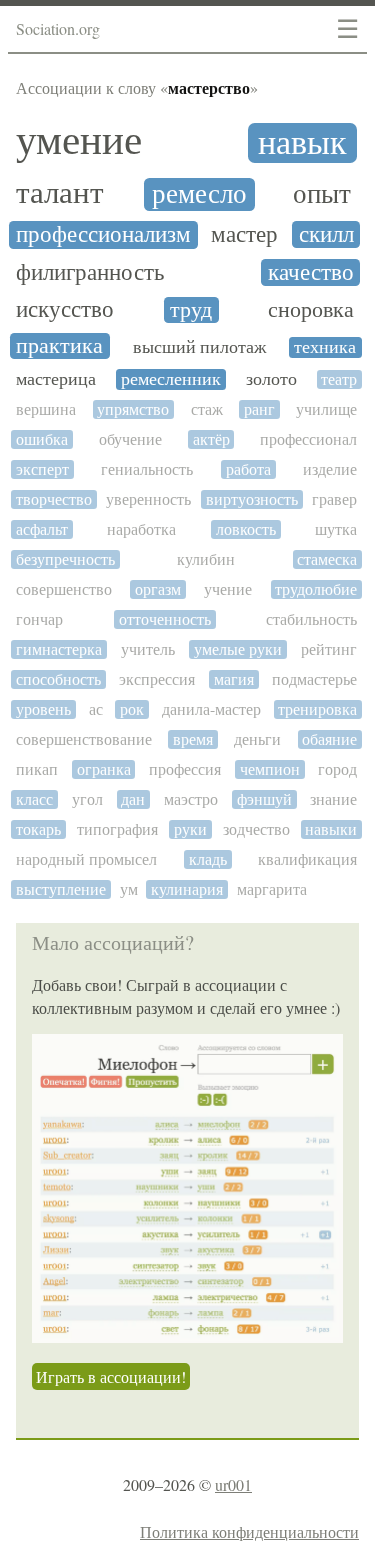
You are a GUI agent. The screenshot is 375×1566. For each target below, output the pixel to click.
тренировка (317, 709)
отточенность (165, 619)
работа (248, 469)
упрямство (133, 409)
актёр (211, 439)
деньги (257, 739)
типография (117, 829)
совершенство (64, 589)
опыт (322, 194)
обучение (130, 439)
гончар (39, 619)
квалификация (307, 859)
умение (79, 140)
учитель (148, 649)
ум (129, 889)
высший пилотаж (199, 347)
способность (58, 679)
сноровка (311, 310)
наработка (141, 529)
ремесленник (171, 379)
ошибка (42, 439)
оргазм (158, 589)
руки (190, 829)
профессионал (308, 439)
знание (333, 799)
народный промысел (86, 859)
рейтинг (329, 649)
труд (191, 310)
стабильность (311, 619)
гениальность (147, 469)
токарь (38, 829)
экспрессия (157, 679)
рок (132, 709)
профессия (185, 769)
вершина (46, 409)
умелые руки (238, 649)
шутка (336, 529)
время (193, 739)
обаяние (329, 739)
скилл (326, 234)
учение (228, 589)
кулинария (187, 889)
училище (326, 409)
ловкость (246, 529)
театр (339, 379)
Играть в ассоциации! (111, 1376)
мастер (244, 234)
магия (234, 679)
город (337, 769)
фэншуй (264, 799)
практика (59, 346)
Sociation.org (58, 28)
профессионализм (103, 234)
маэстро (191, 799)
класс (34, 799)
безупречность (65, 559)
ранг (259, 409)
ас (96, 709)
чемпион (270, 769)
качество (311, 272)
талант (60, 193)
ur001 (233, 1484)
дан (133, 799)
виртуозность (252, 499)
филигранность (90, 272)
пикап (37, 769)
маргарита (272, 889)
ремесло (199, 194)
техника (325, 347)
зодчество (256, 829)
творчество (54, 499)
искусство (65, 309)
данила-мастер (211, 709)
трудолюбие (316, 589)
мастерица (56, 379)
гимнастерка (59, 649)
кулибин (206, 559)
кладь (208, 859)
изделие (330, 469)
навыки (331, 829)
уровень (43, 709)
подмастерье (314, 679)
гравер (334, 499)
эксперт (42, 469)
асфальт (42, 529)
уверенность (148, 499)
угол (87, 799)
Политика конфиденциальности (249, 1531)
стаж (207, 409)
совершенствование (84, 739)
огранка (104, 769)
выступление (61, 889)
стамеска (327, 559)
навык (302, 143)
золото (271, 379)
